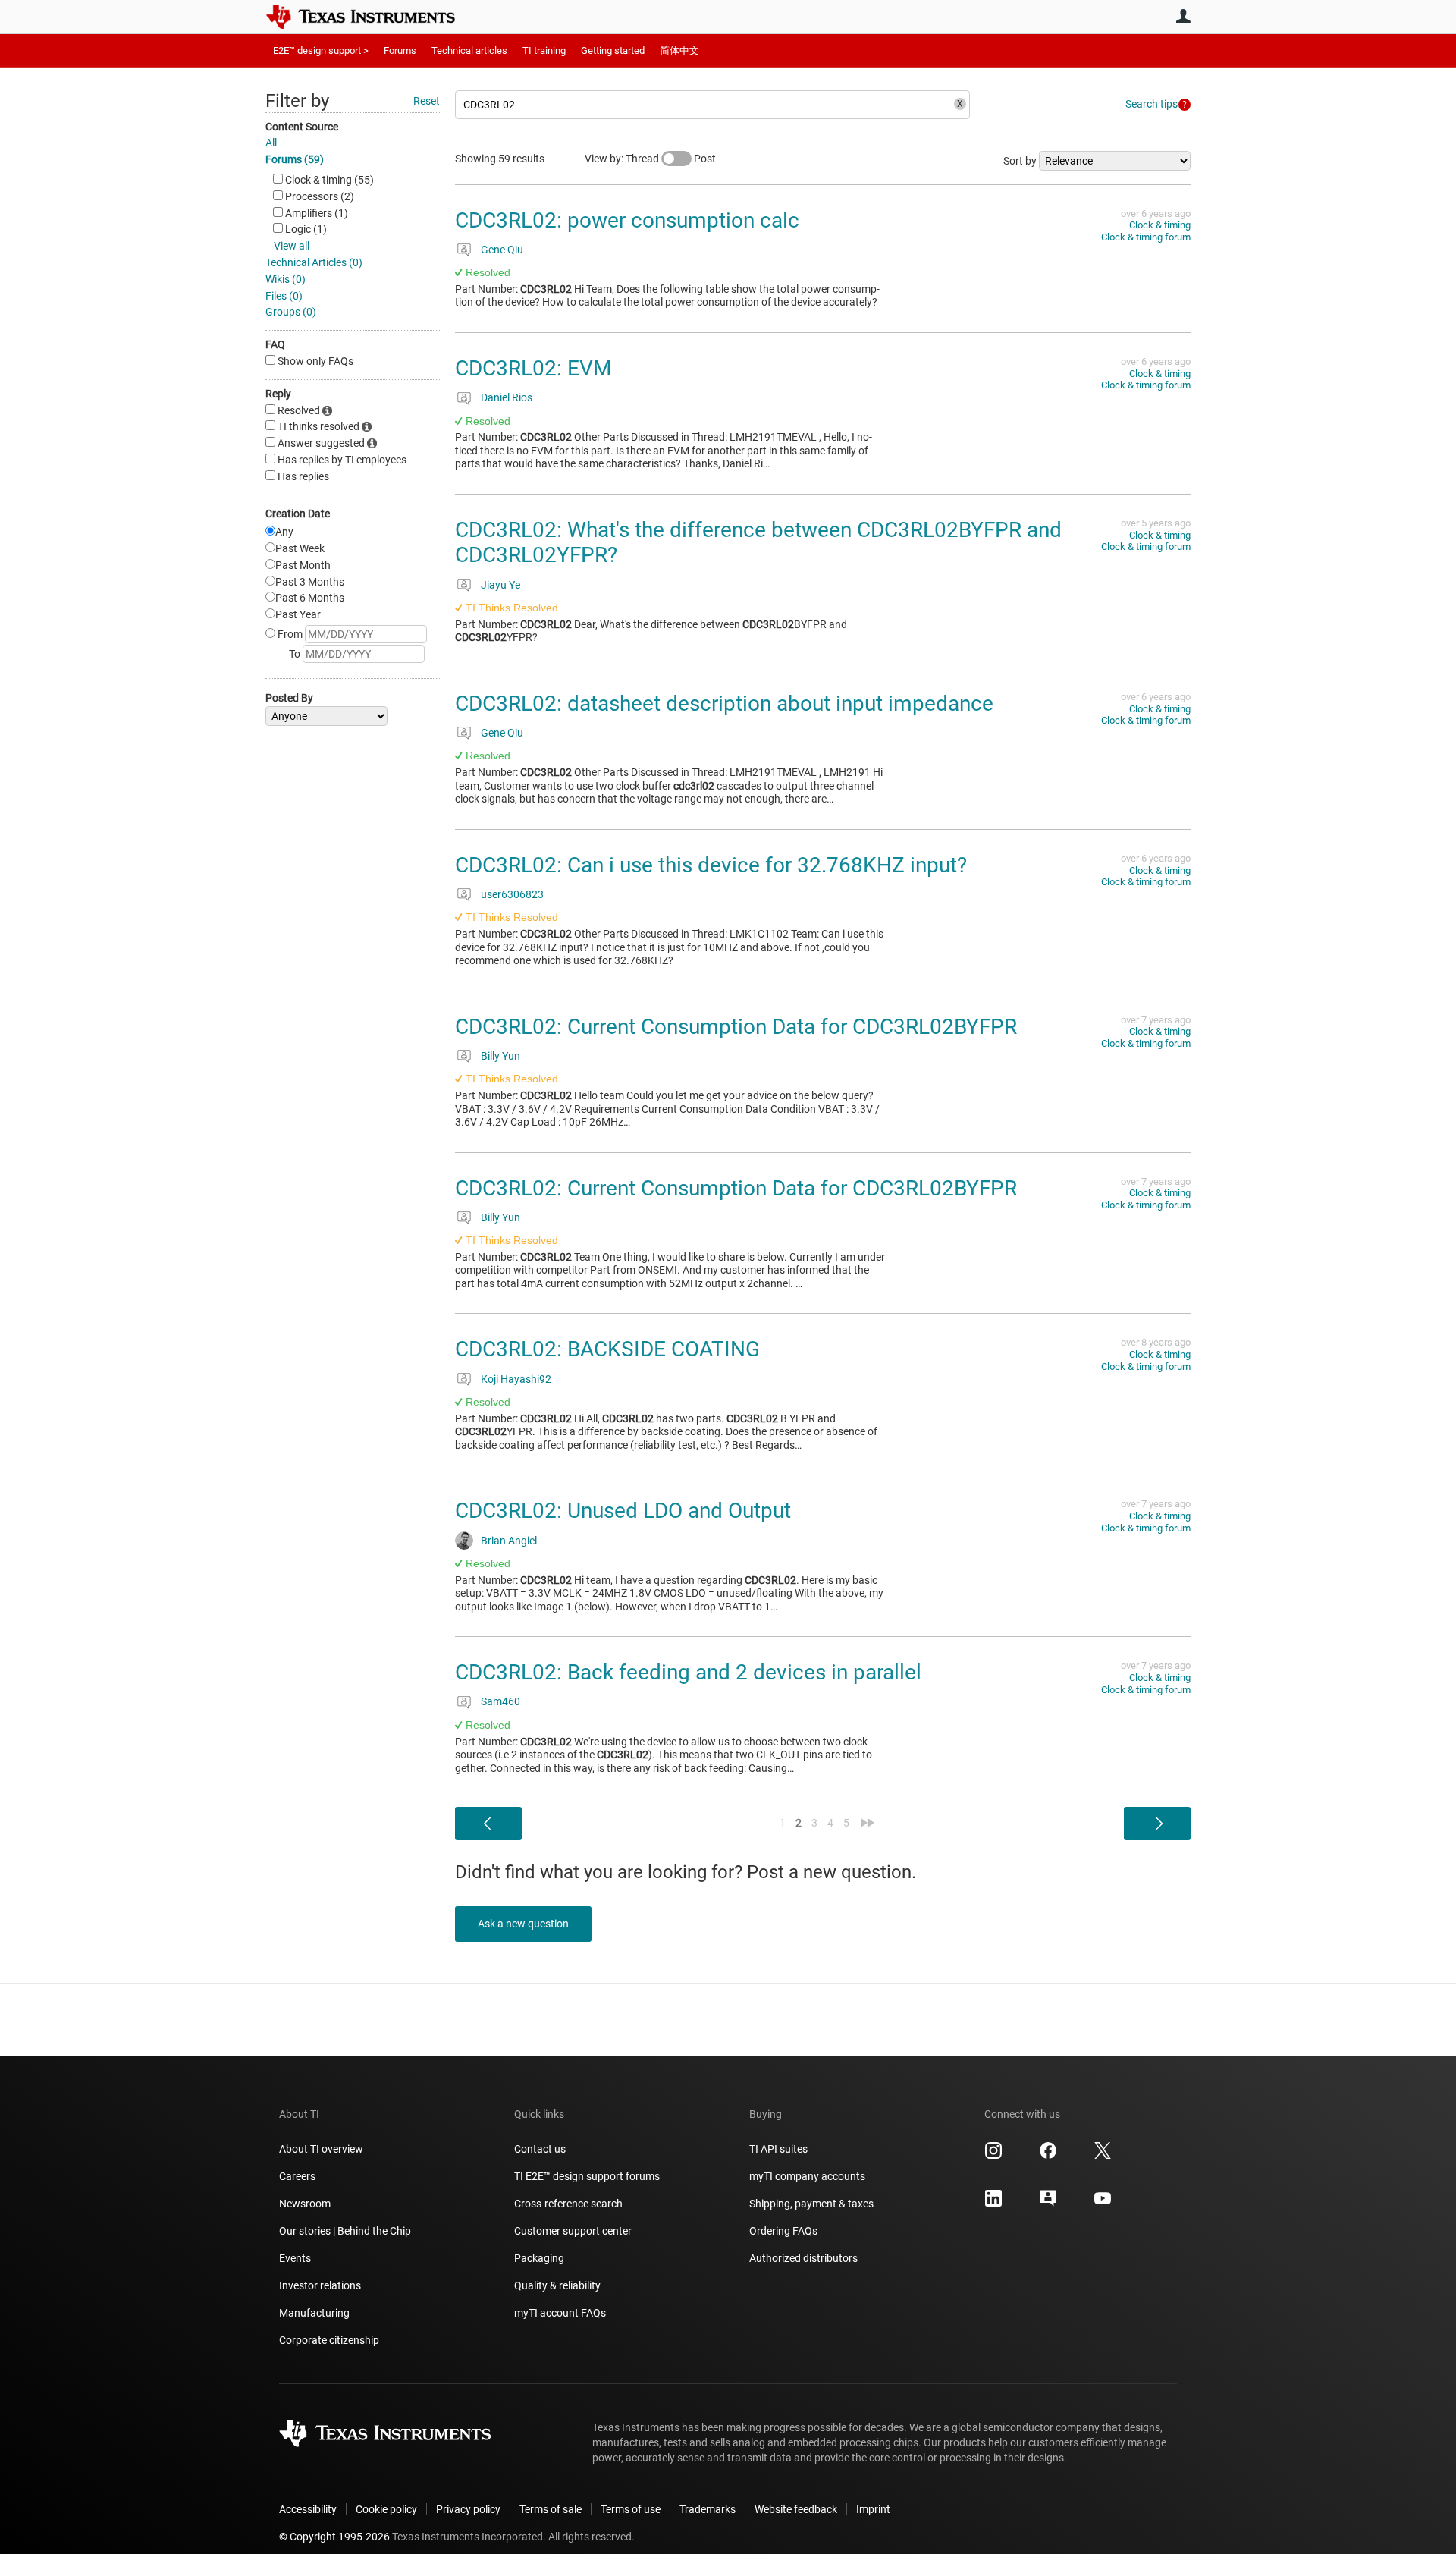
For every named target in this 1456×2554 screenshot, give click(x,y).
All (271, 143)
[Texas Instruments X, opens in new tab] (1103, 2156)
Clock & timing (1160, 225)
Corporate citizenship (329, 2340)
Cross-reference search (568, 2204)
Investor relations (320, 2285)
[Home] (372, 17)
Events (295, 2258)
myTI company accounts (807, 2176)
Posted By (289, 698)
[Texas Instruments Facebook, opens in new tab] (1048, 2156)
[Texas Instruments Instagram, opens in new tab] (993, 2156)
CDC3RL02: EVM (533, 368)
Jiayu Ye (500, 585)
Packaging (539, 2258)
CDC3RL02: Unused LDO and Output (623, 1511)
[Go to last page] (868, 1823)
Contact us (540, 2149)
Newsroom (305, 2204)
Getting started (613, 50)
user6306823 (512, 894)
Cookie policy (386, 2509)
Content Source (302, 127)
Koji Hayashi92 (516, 1379)
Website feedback (796, 2509)
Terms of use (631, 2509)
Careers (297, 2176)
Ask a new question (523, 1924)
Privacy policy (468, 2509)
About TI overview (321, 2149)
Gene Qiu (502, 250)
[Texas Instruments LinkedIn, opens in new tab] (993, 2204)
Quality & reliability (557, 2285)
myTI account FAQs (560, 2313)
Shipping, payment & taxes (811, 2204)
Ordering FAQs (783, 2231)
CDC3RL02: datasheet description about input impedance (724, 704)
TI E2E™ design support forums (587, 2176)
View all (292, 246)
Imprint (873, 2509)
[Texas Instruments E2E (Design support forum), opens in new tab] (1048, 2204)
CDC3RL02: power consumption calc (627, 220)
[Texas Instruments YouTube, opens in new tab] (1103, 2204)
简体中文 (679, 50)
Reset (427, 101)
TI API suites (778, 2149)
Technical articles (469, 50)
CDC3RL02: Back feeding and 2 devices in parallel (688, 1672)
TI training (544, 50)
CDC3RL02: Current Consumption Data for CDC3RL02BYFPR (736, 1027)
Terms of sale (551, 2509)
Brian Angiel (509, 1541)
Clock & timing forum (1146, 237)
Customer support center (573, 2231)
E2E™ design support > (321, 50)
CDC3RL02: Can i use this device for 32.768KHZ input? (711, 865)
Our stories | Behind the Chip (345, 2231)
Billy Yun (500, 1056)
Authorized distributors (803, 2258)
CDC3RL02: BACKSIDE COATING (607, 1349)
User (1183, 16)
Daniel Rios (507, 397)
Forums (400, 50)
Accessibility (308, 2509)
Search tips (1152, 104)
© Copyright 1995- (334, 2537)
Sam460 (500, 1701)
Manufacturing (314, 2313)
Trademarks (708, 2509)
